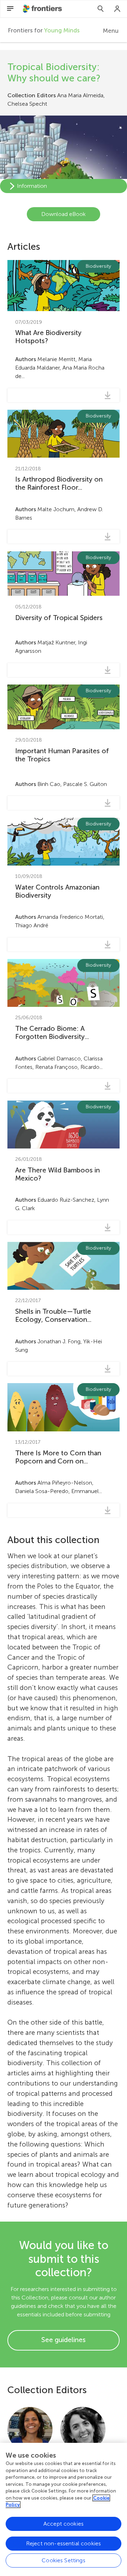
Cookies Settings (64, 2560)
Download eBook (64, 214)
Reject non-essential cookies (64, 2543)
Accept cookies (64, 2524)
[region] (64, 2509)
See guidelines (64, 2340)
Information (32, 186)
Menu (111, 31)
